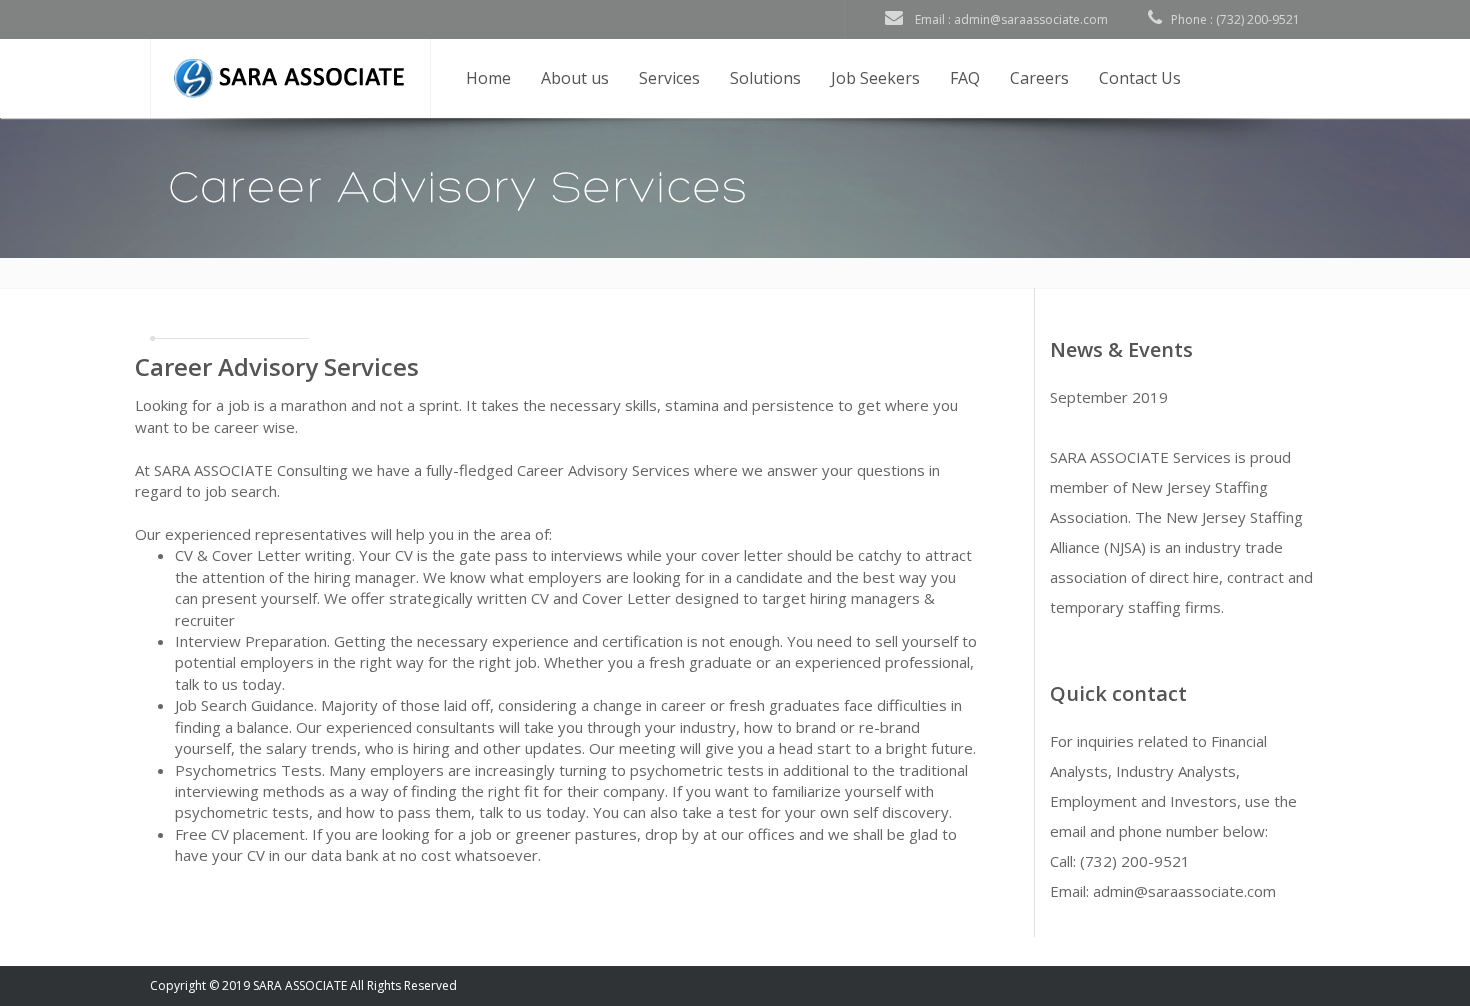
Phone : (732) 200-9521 (1231, 19)
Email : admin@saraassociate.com (1005, 19)
